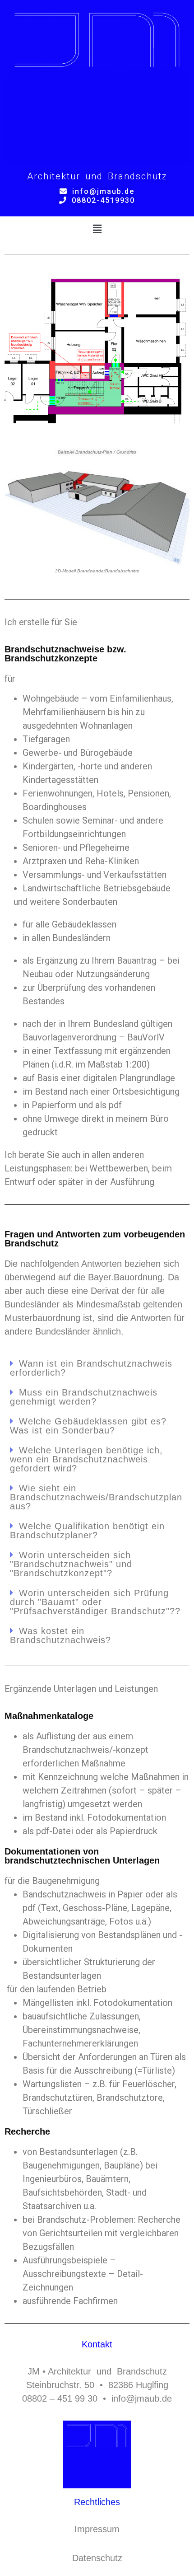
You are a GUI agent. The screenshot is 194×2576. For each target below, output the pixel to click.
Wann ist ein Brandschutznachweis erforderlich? (91, 1368)
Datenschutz (97, 2558)
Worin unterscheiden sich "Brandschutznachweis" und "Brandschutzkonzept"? (71, 1564)
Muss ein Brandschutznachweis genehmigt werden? (84, 1397)
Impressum (97, 2529)
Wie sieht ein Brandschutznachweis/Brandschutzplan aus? (96, 1497)
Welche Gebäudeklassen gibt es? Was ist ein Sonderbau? (88, 1426)
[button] (97, 229)
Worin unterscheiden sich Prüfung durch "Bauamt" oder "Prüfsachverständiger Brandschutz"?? (95, 1602)
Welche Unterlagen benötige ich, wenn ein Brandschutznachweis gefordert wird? (86, 1459)
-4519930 (103, 200)
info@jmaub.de (103, 191)
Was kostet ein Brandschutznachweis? (60, 1635)
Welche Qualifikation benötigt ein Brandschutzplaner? (87, 1531)
